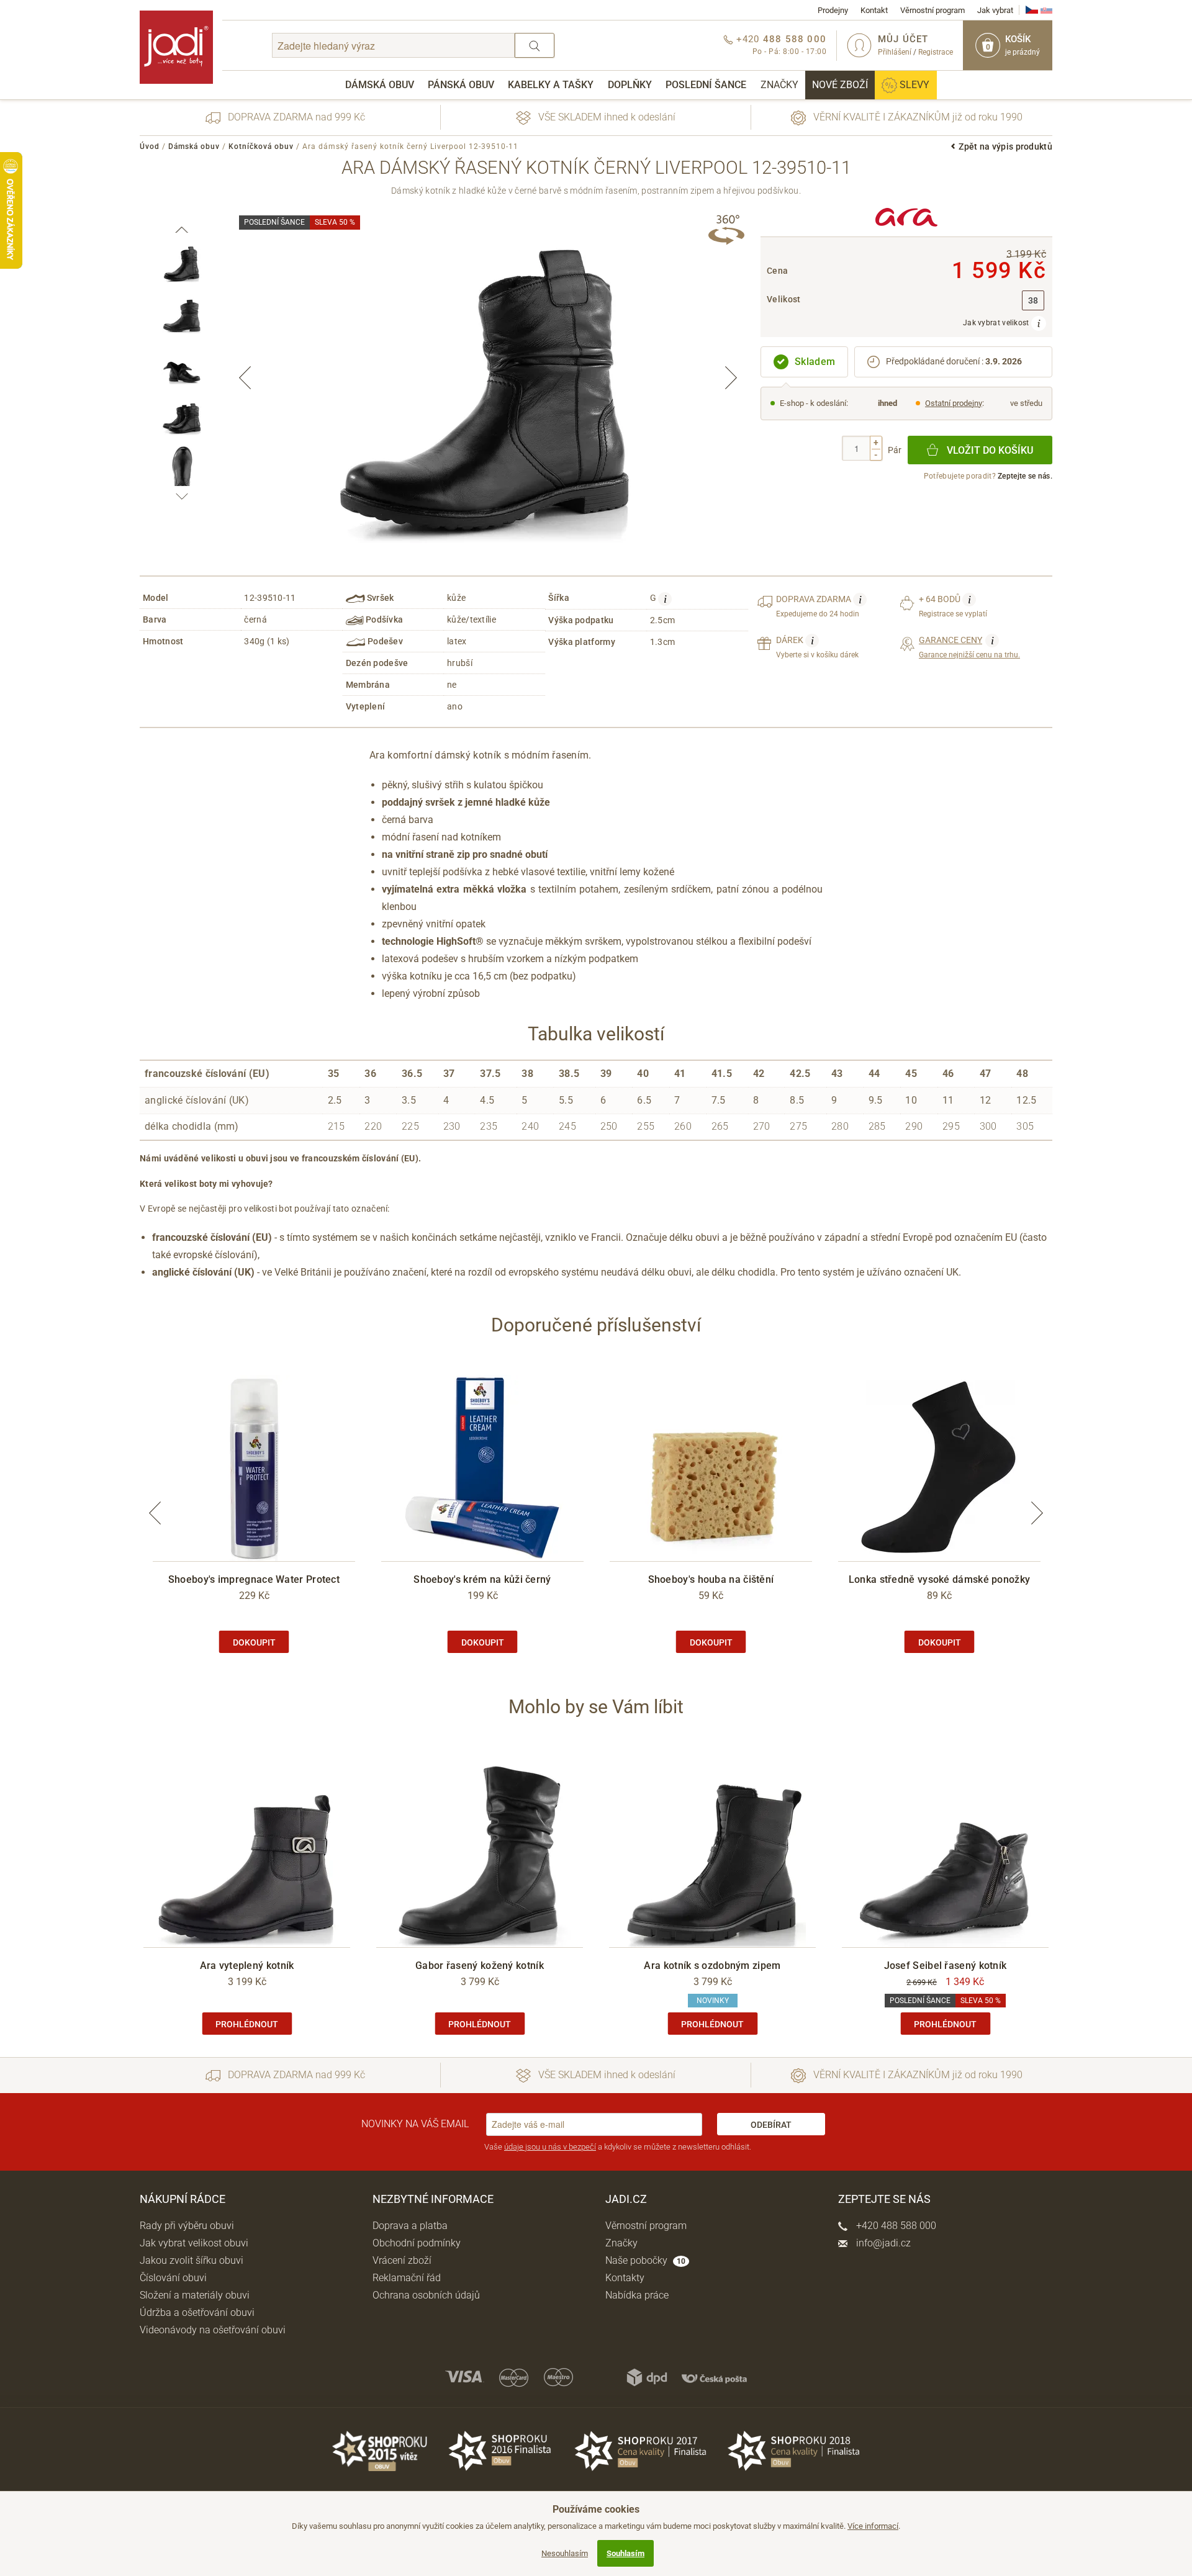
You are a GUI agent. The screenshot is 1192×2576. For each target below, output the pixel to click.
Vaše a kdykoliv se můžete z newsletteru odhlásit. (618, 2147)
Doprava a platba (410, 2226)
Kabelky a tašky (551, 85)
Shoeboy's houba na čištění (711, 1579)
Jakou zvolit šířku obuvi (192, 2260)
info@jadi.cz (882, 2243)
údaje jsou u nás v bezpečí (550, 2147)
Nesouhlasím (565, 2553)
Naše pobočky (645, 2260)
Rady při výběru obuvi (187, 2226)
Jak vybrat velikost (997, 323)
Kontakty (625, 2278)
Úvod (150, 146)
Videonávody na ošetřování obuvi (213, 2330)
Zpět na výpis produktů (1005, 146)
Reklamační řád (407, 2278)
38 (1033, 301)
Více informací (873, 2526)
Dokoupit (254, 1642)
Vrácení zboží (402, 2260)
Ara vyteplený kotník (247, 1966)
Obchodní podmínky (417, 2243)
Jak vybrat (995, 10)
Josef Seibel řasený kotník (946, 1966)
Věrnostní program (932, 10)
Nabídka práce (637, 2295)
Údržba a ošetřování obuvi (197, 2313)
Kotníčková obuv (261, 146)
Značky (779, 85)
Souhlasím (625, 2553)
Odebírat (771, 2125)
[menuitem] (380, 85)
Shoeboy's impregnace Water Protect (254, 1579)
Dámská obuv (380, 85)
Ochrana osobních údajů (426, 2295)
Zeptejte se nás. (1025, 476)
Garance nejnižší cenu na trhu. (969, 647)
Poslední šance (706, 85)
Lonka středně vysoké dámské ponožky (940, 1579)
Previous (245, 378)
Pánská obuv (461, 85)
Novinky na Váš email (415, 2124)
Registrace (936, 52)
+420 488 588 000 (895, 2226)
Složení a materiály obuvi (195, 2295)
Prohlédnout (247, 2024)
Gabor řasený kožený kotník (480, 1966)
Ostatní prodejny (954, 403)
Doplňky (630, 85)
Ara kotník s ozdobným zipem (712, 1966)
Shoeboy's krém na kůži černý (482, 1579)
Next (731, 378)
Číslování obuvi (173, 2278)
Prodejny (833, 10)
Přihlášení (895, 52)
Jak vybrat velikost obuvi (194, 2243)
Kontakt (874, 10)
